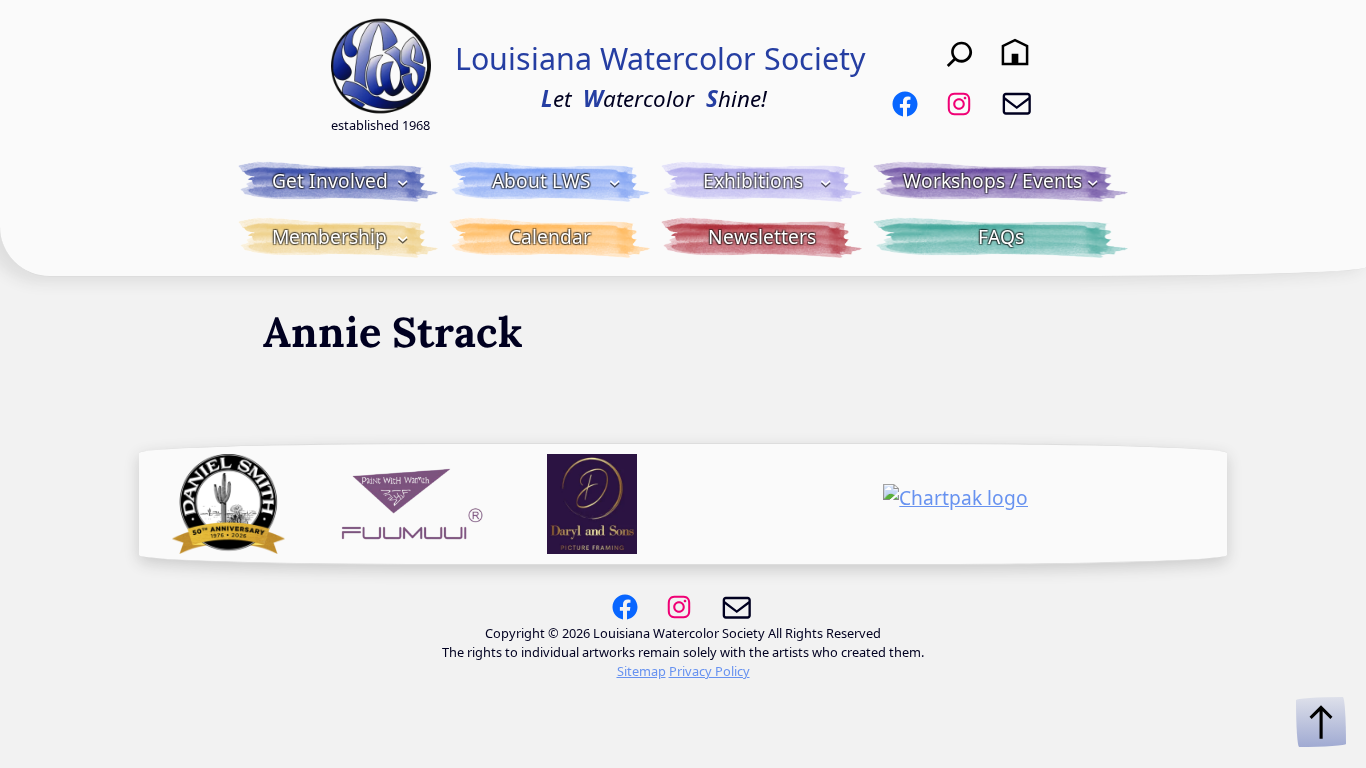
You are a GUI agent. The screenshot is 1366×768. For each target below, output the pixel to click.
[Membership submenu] (403, 238)
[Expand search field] (960, 52)
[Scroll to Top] (1321, 722)
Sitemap (641, 671)
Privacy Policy (709, 671)
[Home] (1015, 52)
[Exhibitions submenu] (826, 182)
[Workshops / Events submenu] (1093, 182)
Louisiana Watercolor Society (660, 58)
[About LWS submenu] (615, 182)
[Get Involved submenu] (403, 182)
